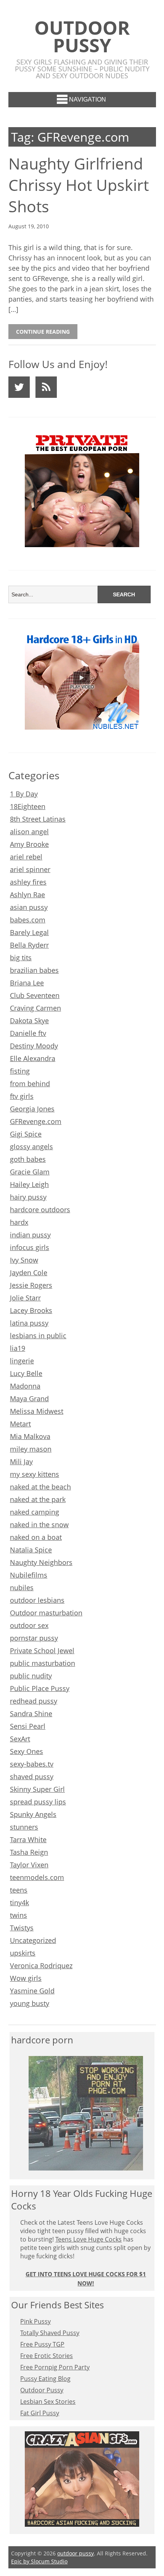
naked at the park (38, 1499)
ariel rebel (26, 857)
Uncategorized (33, 1940)
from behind (30, 1084)
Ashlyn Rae (27, 895)
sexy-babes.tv (32, 1764)
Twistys (22, 1928)
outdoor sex (29, 1625)
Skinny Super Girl (37, 1789)
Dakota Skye (29, 1021)
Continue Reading (43, 332)
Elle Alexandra (33, 1058)
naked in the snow (39, 1525)
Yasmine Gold (32, 1991)
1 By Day (24, 794)
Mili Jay (21, 1462)
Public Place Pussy (40, 1688)
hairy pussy (28, 1197)
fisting (20, 1071)
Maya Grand (29, 1399)
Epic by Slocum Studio (39, 2561)
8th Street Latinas (38, 819)
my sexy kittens (35, 1474)
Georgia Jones (32, 1109)
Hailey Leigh (29, 1184)
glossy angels (31, 1147)
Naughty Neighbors (41, 1562)
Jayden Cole (29, 1273)
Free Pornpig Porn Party (55, 2367)
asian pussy (29, 907)
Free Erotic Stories (47, 2356)
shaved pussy (32, 1777)
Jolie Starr (25, 1298)
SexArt (20, 1739)
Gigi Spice (26, 1134)
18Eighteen (28, 806)
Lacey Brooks (31, 1310)
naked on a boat (36, 1537)
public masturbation (43, 1663)
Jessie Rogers (31, 1285)
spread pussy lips (38, 1802)
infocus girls (30, 1247)
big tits (21, 958)
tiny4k (19, 1903)
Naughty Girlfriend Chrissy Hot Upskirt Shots (79, 185)
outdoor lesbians (37, 1600)
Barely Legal (29, 932)
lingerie (22, 1361)
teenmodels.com (37, 1877)
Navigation (88, 99)
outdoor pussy (82, 36)
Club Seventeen (35, 995)
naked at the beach (40, 1487)
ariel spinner (30, 869)
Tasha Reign (29, 1852)
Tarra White (28, 1840)
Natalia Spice (31, 1550)
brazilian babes (34, 970)
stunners (24, 1827)
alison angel (29, 832)
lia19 (18, 1348)
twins (18, 1915)
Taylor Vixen (29, 1865)
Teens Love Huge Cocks (88, 2239)
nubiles (22, 1588)
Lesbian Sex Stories (48, 2402)
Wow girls (26, 1978)
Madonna (25, 1386)
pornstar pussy (34, 1638)
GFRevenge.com (36, 1121)
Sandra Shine (31, 1714)
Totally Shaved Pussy (50, 2333)
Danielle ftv (28, 1033)
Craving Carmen (35, 1008)
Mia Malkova (30, 1436)
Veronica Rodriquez (41, 1966)
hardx (19, 1222)
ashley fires (28, 882)
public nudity (31, 1676)
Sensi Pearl (28, 1726)
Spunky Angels (33, 1814)
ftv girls (22, 1096)
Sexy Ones (27, 1751)
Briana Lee (27, 983)
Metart (20, 1424)
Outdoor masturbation (46, 1613)
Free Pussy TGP (42, 2344)
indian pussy (30, 1235)
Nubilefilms (29, 1575)
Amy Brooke (29, 844)
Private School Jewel (42, 1651)
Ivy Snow (24, 1260)
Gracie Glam (30, 1172)
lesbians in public (38, 1336)
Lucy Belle (26, 1373)
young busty (30, 2003)
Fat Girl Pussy (40, 2413)
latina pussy (29, 1323)
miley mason (31, 1449)
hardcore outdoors (40, 1210)
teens (19, 1890)
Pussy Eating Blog (45, 2379)
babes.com (28, 920)
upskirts (23, 1953)
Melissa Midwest (37, 1411)
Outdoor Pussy (42, 2390)
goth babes (28, 1159)
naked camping (35, 1512)
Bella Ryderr (29, 945)
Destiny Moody (34, 1046)
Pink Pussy (35, 2321)
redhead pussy (34, 1701)
